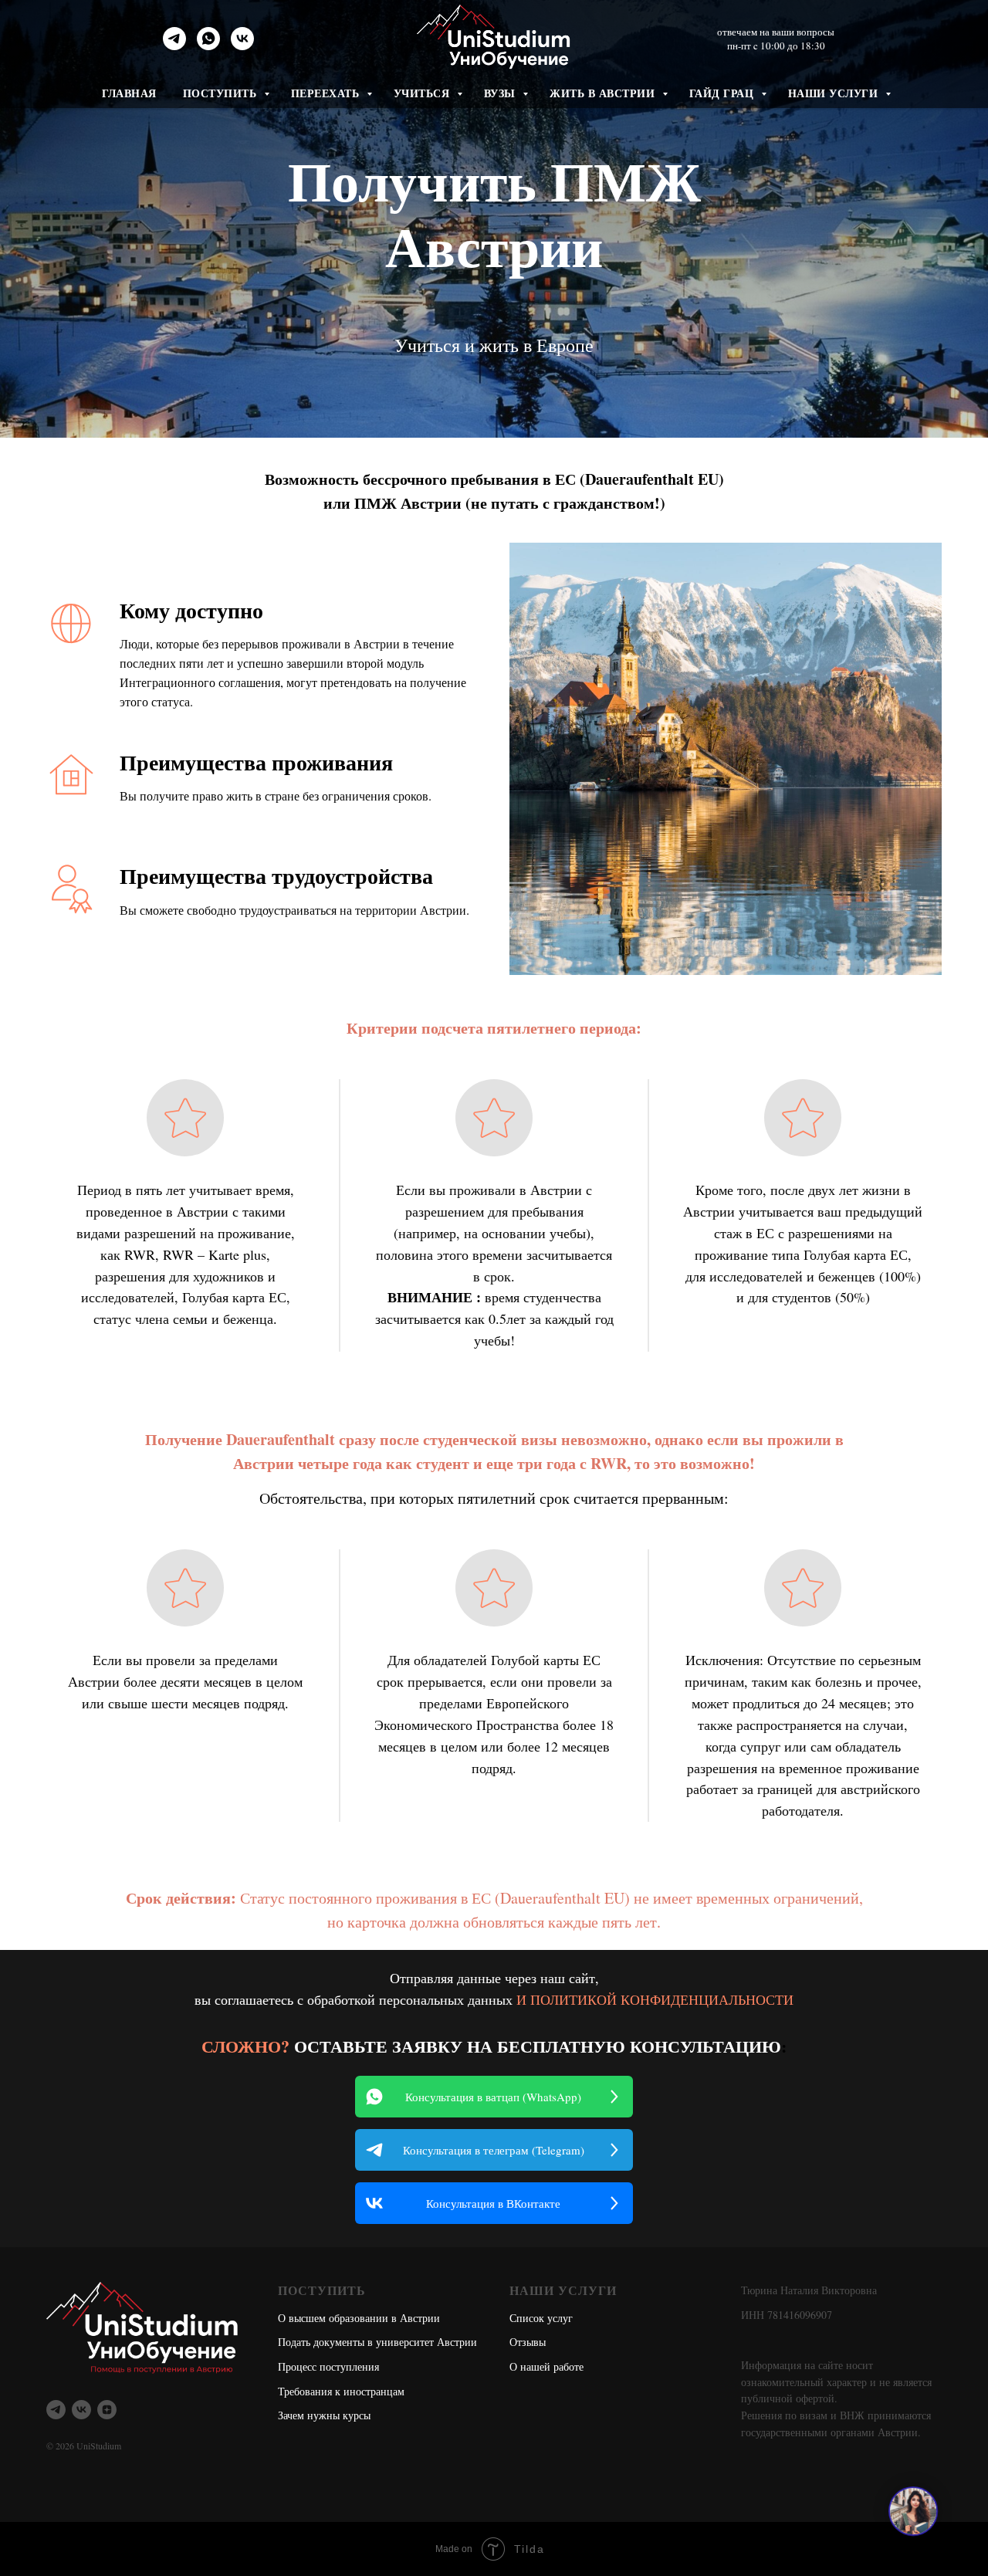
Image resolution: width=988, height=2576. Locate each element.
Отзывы (528, 2342)
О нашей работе (546, 2366)
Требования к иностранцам (341, 2391)
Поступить (222, 93)
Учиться (423, 93)
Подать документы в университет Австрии (377, 2342)
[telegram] (174, 46)
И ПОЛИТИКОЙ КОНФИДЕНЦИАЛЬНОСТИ (655, 1999)
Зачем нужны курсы (324, 2415)
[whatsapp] (208, 46)
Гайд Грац (723, 93)
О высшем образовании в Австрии (359, 2318)
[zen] (107, 2410)
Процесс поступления (328, 2366)
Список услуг (541, 2318)
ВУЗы (502, 93)
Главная (129, 93)
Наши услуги (835, 93)
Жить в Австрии (604, 93)
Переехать (327, 93)
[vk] (242, 46)
